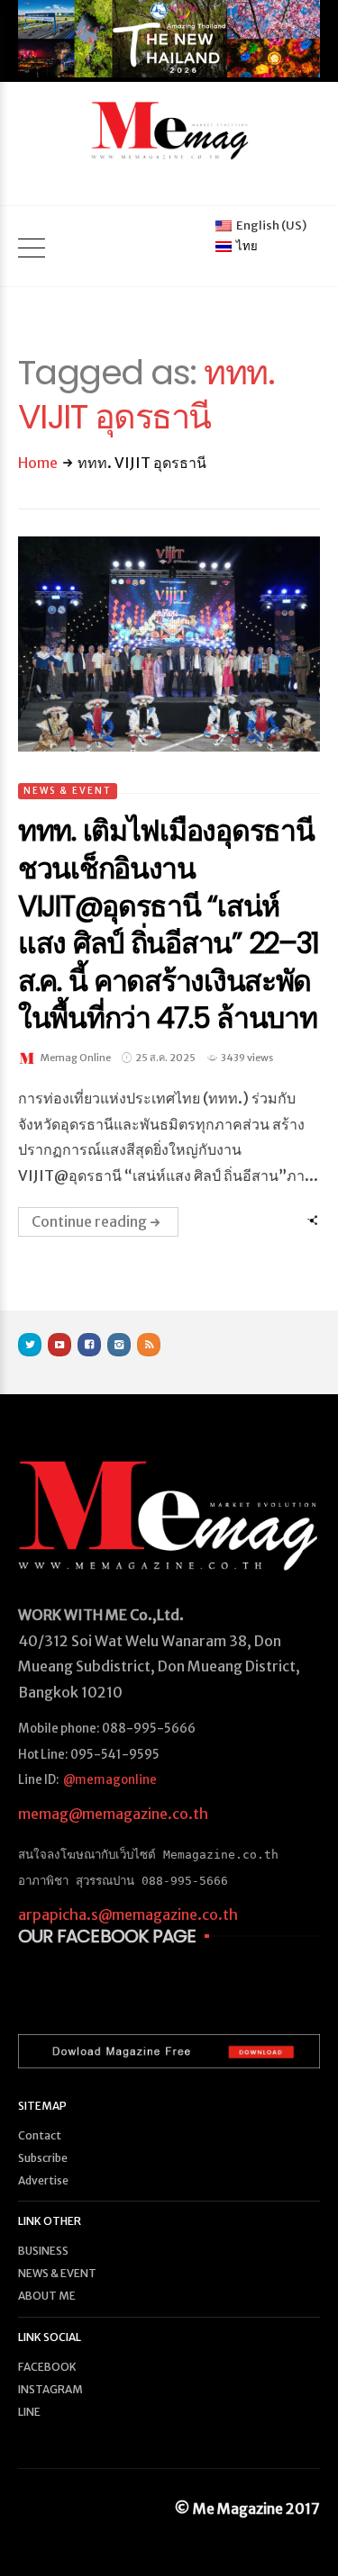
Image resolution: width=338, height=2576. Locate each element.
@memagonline (110, 1780)
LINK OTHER (50, 2221)
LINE (29, 2412)
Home (38, 463)
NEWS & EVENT (68, 791)
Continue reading (89, 1221)
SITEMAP (42, 2106)
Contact (40, 2135)
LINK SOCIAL (50, 2337)
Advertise (43, 2180)
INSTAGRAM (50, 2389)
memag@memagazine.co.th (113, 1814)
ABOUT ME (47, 2296)
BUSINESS (43, 2251)
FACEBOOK (47, 2367)
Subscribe (43, 2158)
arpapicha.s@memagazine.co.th (128, 1914)
